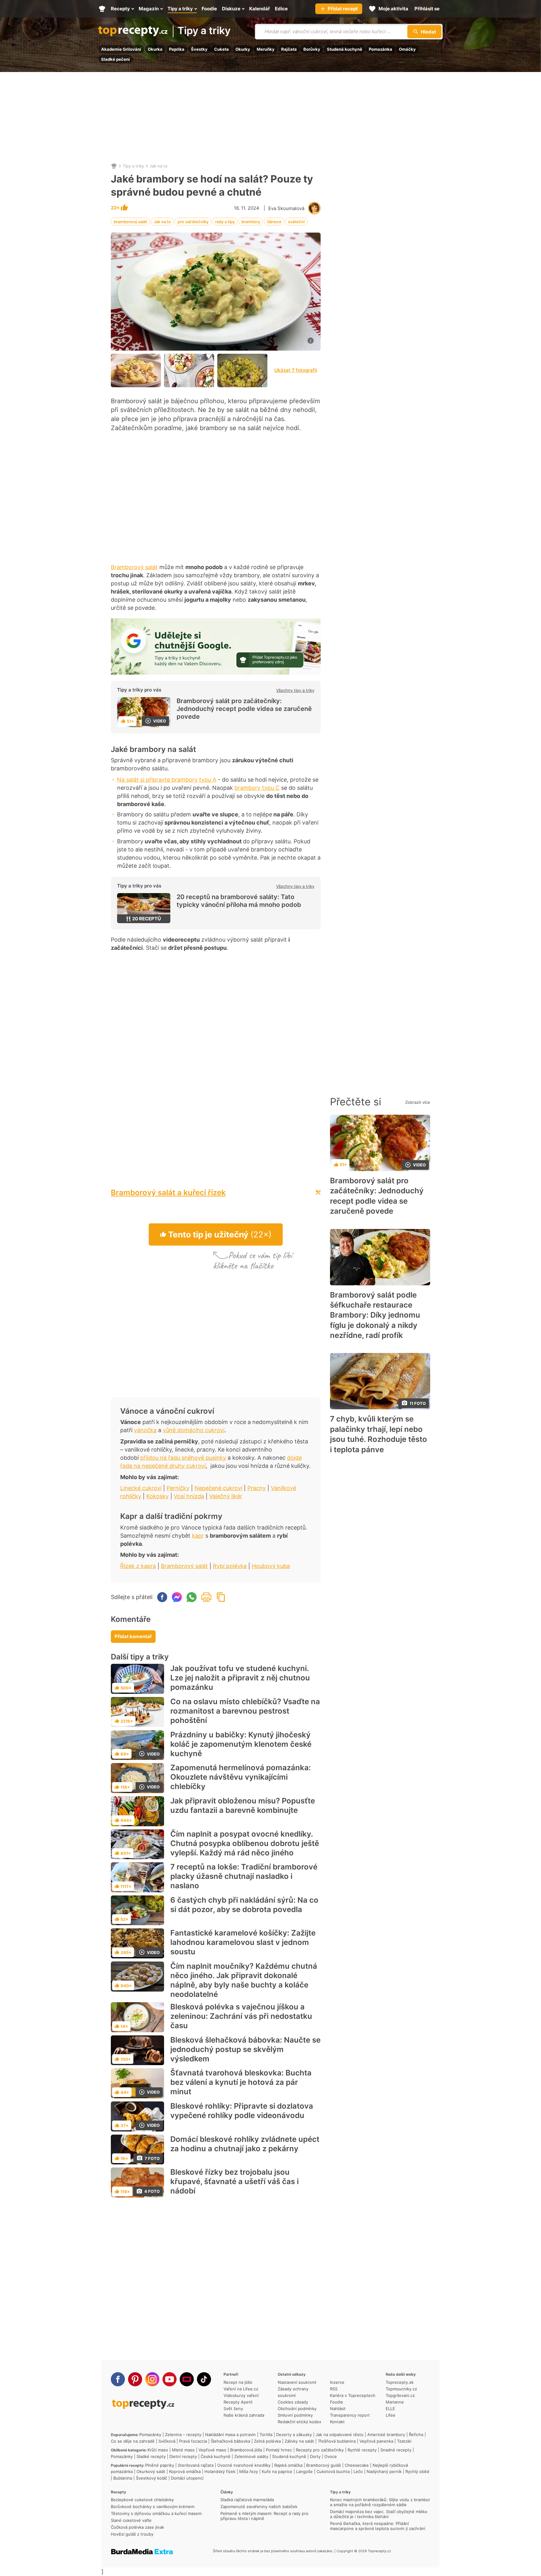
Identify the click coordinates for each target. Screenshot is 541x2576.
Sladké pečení (116, 59)
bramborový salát (130, 222)
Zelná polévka (267, 2441)
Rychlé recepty (362, 2450)
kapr (198, 1536)
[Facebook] (118, 2379)
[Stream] (187, 2379)
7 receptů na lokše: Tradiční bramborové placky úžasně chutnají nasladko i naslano (244, 1876)
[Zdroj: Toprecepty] (136, 370)
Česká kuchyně (216, 2456)
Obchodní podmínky (297, 2409)
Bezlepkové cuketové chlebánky (142, 2500)
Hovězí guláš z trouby (132, 2534)
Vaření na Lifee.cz (241, 2389)
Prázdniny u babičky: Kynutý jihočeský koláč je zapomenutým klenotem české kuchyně (241, 1744)
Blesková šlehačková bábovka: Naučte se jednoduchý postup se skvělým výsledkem (245, 2049)
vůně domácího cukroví (194, 1430)
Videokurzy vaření (241, 2395)
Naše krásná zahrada (244, 2415)
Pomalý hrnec (279, 2450)
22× (116, 208)
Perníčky (178, 1488)
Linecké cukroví (141, 1488)
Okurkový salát (151, 2471)
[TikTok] (204, 2379)
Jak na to (159, 166)
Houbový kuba (271, 1566)
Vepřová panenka (376, 2441)
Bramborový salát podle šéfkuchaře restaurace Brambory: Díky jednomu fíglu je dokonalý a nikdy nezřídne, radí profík (375, 1315)
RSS (334, 2389)
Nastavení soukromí (297, 2382)
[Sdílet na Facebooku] (162, 1597)
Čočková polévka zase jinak (137, 2527)
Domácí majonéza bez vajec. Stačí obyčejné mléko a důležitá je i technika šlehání (379, 2514)
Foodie (337, 2402)
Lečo (358, 2471)
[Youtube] (170, 2379)
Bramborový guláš (324, 2465)
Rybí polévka (230, 1566)
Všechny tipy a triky (295, 690)
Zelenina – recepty (183, 2435)
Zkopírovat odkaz (221, 1597)
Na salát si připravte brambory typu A (167, 780)
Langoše (304, 2471)
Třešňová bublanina (337, 2441)
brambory (251, 222)
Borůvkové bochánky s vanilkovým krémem (153, 2507)
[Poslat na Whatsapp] (192, 1597)
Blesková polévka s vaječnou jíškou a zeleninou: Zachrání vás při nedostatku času (241, 2016)
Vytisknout (206, 1597)
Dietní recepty (183, 2456)
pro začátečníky (193, 222)
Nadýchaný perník (384, 2471)
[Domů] (114, 166)
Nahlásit (338, 2409)
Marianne (395, 2402)
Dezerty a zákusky (294, 2435)
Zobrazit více (418, 1102)
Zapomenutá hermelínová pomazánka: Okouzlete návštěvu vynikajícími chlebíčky (241, 1777)
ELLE (390, 2409)
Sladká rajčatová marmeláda (247, 2500)
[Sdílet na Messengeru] (177, 1597)
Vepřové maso (212, 2450)
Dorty (315, 2456)
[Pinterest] (135, 2379)
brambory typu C (257, 788)
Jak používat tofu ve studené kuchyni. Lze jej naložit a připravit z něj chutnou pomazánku (240, 1678)
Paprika (177, 49)
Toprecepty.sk (400, 2382)
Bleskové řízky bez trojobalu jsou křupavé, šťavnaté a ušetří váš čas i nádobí (234, 2181)
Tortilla (266, 2435)
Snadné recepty (396, 2450)
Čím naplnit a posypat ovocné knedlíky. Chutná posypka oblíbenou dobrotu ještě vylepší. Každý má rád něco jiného (245, 1843)
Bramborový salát (134, 567)
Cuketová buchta (333, 2471)
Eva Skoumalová (286, 208)
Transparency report (350, 2415)
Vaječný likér (226, 1496)
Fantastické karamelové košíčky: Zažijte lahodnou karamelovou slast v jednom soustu (243, 1942)
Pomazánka (381, 49)
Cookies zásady (293, 2402)
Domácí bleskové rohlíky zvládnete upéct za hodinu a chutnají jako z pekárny (245, 2144)
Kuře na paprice (277, 2471)
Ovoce (331, 2456)
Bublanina (123, 2478)
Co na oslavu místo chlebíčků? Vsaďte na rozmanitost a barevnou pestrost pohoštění (245, 1711)
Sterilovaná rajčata (196, 2465)
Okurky (243, 49)
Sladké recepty (151, 2456)
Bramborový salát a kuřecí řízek (168, 1193)
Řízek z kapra (138, 1566)
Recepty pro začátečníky (320, 2450)
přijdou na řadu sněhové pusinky (183, 1458)
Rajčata (289, 49)
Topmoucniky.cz (401, 2389)
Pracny (257, 1488)
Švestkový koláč (152, 2478)
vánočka (145, 1430)
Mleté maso (183, 2450)
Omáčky (407, 49)
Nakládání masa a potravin (230, 2435)
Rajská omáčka (288, 2465)
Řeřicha (416, 2435)
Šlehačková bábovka (230, 2441)
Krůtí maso (158, 2450)
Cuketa (222, 49)
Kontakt (337, 2422)
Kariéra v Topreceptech (353, 2395)
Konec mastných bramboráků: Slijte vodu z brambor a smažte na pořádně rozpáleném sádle (380, 2502)
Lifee (391, 2415)
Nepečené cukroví (218, 1488)
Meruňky (266, 49)
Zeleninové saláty (251, 2456)
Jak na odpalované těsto (340, 2435)
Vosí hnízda (189, 1496)
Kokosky (157, 1496)
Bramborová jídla (246, 2450)
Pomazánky (150, 2435)
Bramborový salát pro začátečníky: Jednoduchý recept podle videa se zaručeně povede (244, 709)
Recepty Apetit (238, 2402)
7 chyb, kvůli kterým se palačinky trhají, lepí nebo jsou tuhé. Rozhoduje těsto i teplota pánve (379, 1434)
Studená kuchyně (345, 49)
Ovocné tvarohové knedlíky (244, 2465)
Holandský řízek (220, 2471)
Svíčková (167, 2441)
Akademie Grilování (121, 49)
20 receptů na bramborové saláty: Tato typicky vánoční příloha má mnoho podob (239, 901)
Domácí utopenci (187, 2478)
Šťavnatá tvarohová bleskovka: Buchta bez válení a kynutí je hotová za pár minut (241, 2082)
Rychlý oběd (417, 2471)
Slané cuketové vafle (131, 2520)
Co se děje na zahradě (133, 2441)
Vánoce (274, 222)
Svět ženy (233, 2409)
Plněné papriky (160, 2465)
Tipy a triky (204, 31)
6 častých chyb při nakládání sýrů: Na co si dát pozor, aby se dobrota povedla (244, 1905)
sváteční (296, 222)
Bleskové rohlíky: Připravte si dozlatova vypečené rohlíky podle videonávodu (242, 2111)
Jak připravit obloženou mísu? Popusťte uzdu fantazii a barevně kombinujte (243, 1805)
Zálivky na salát (299, 2441)
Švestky (199, 49)
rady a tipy (225, 222)
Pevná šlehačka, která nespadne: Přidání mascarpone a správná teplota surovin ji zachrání (378, 2526)
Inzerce (337, 2382)
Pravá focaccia (193, 2441)
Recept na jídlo (238, 2382)
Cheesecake (357, 2465)
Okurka (155, 49)
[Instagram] (152, 2379)
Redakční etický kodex (299, 2422)
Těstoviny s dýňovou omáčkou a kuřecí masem (156, 2513)
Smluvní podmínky (295, 2415)
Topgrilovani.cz (400, 2395)
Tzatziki (404, 2441)
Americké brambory (386, 2435)
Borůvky (312, 49)
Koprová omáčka (185, 2471)
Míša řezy (249, 2471)
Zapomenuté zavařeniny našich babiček (259, 2507)
